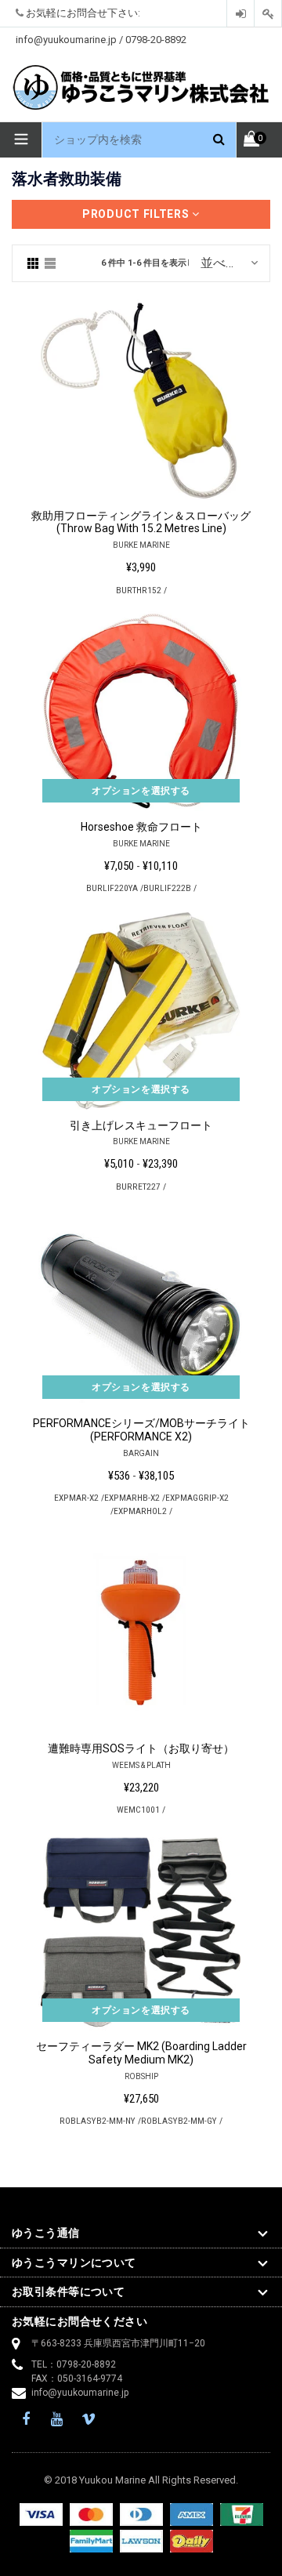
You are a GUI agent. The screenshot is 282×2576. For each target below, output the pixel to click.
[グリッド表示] (33, 263)
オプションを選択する (141, 791)
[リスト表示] (50, 263)
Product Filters (137, 214)
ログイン (240, 14)
